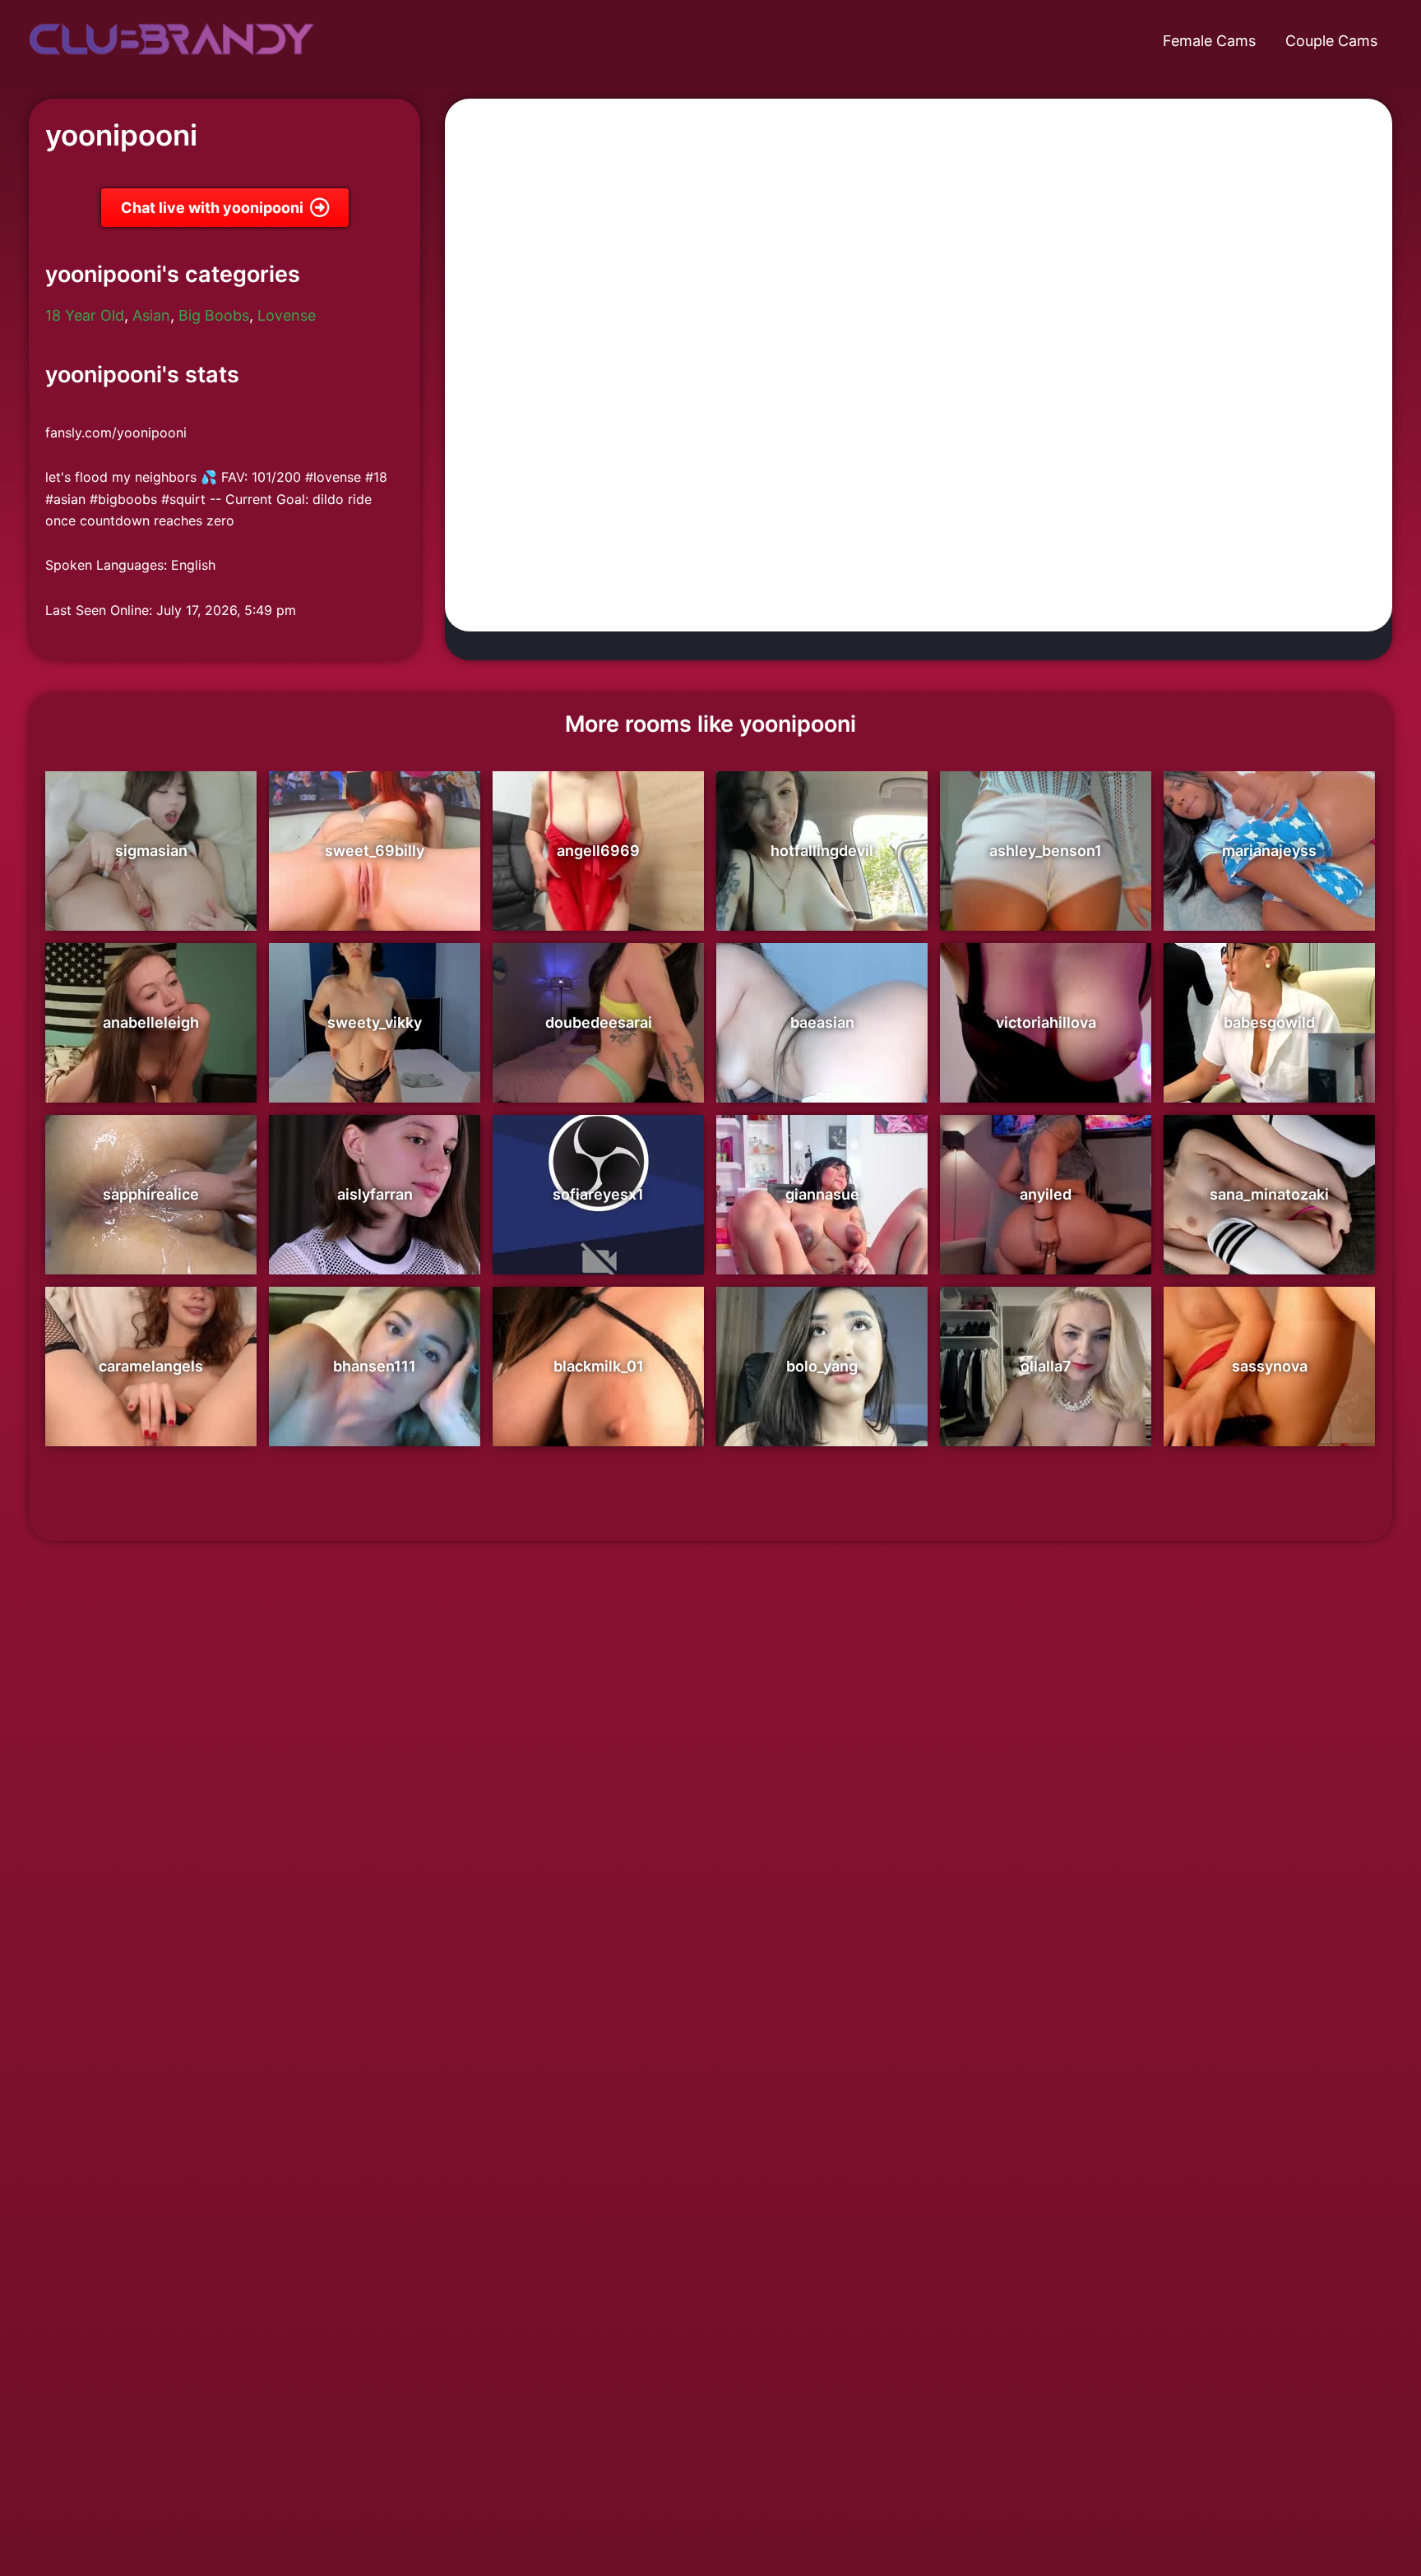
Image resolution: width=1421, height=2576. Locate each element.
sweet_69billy (375, 851)
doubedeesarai (599, 1022)
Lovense (287, 315)
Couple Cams (1331, 41)
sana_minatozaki (1269, 1194)
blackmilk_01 (599, 1366)
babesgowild (1269, 1022)
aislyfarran (375, 1194)
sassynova (1270, 1366)
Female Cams (1209, 41)
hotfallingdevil (822, 851)
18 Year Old (85, 315)
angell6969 (598, 851)
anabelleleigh (151, 1022)
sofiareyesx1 (598, 1194)
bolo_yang (822, 1366)
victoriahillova (1046, 1022)
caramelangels (151, 1366)
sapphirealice (151, 1194)
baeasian (822, 1022)
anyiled (1046, 1194)
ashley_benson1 (1046, 851)
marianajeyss (1269, 851)
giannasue (822, 1194)
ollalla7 (1046, 1366)
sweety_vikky (375, 1022)
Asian (151, 315)
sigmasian (151, 851)
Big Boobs (214, 315)
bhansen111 (375, 1366)
